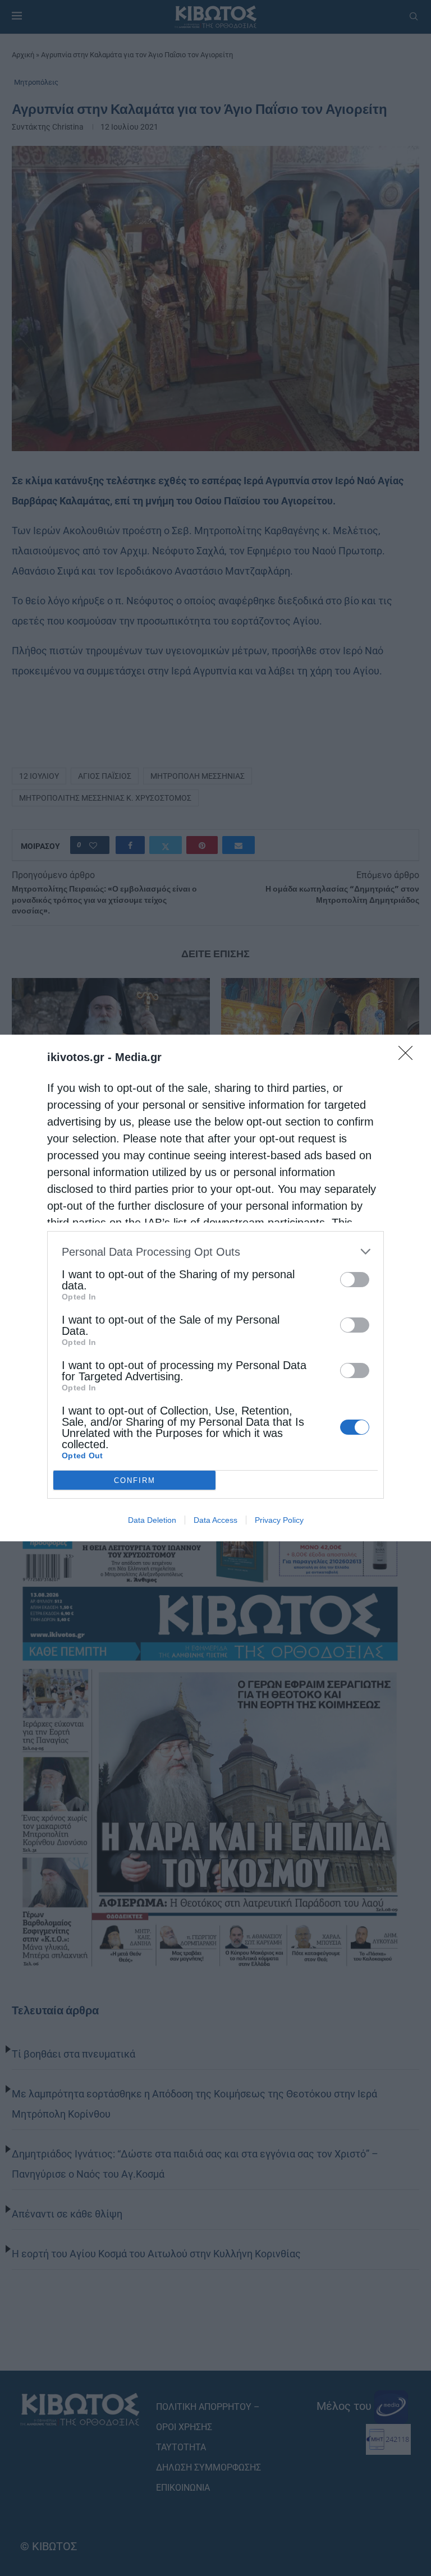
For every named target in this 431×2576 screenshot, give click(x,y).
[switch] (355, 1280)
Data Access (215, 1520)
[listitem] (215, 1252)
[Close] (409, 1057)
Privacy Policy (279, 1520)
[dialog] (215, 1288)
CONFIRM (135, 1480)
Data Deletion (152, 1520)
